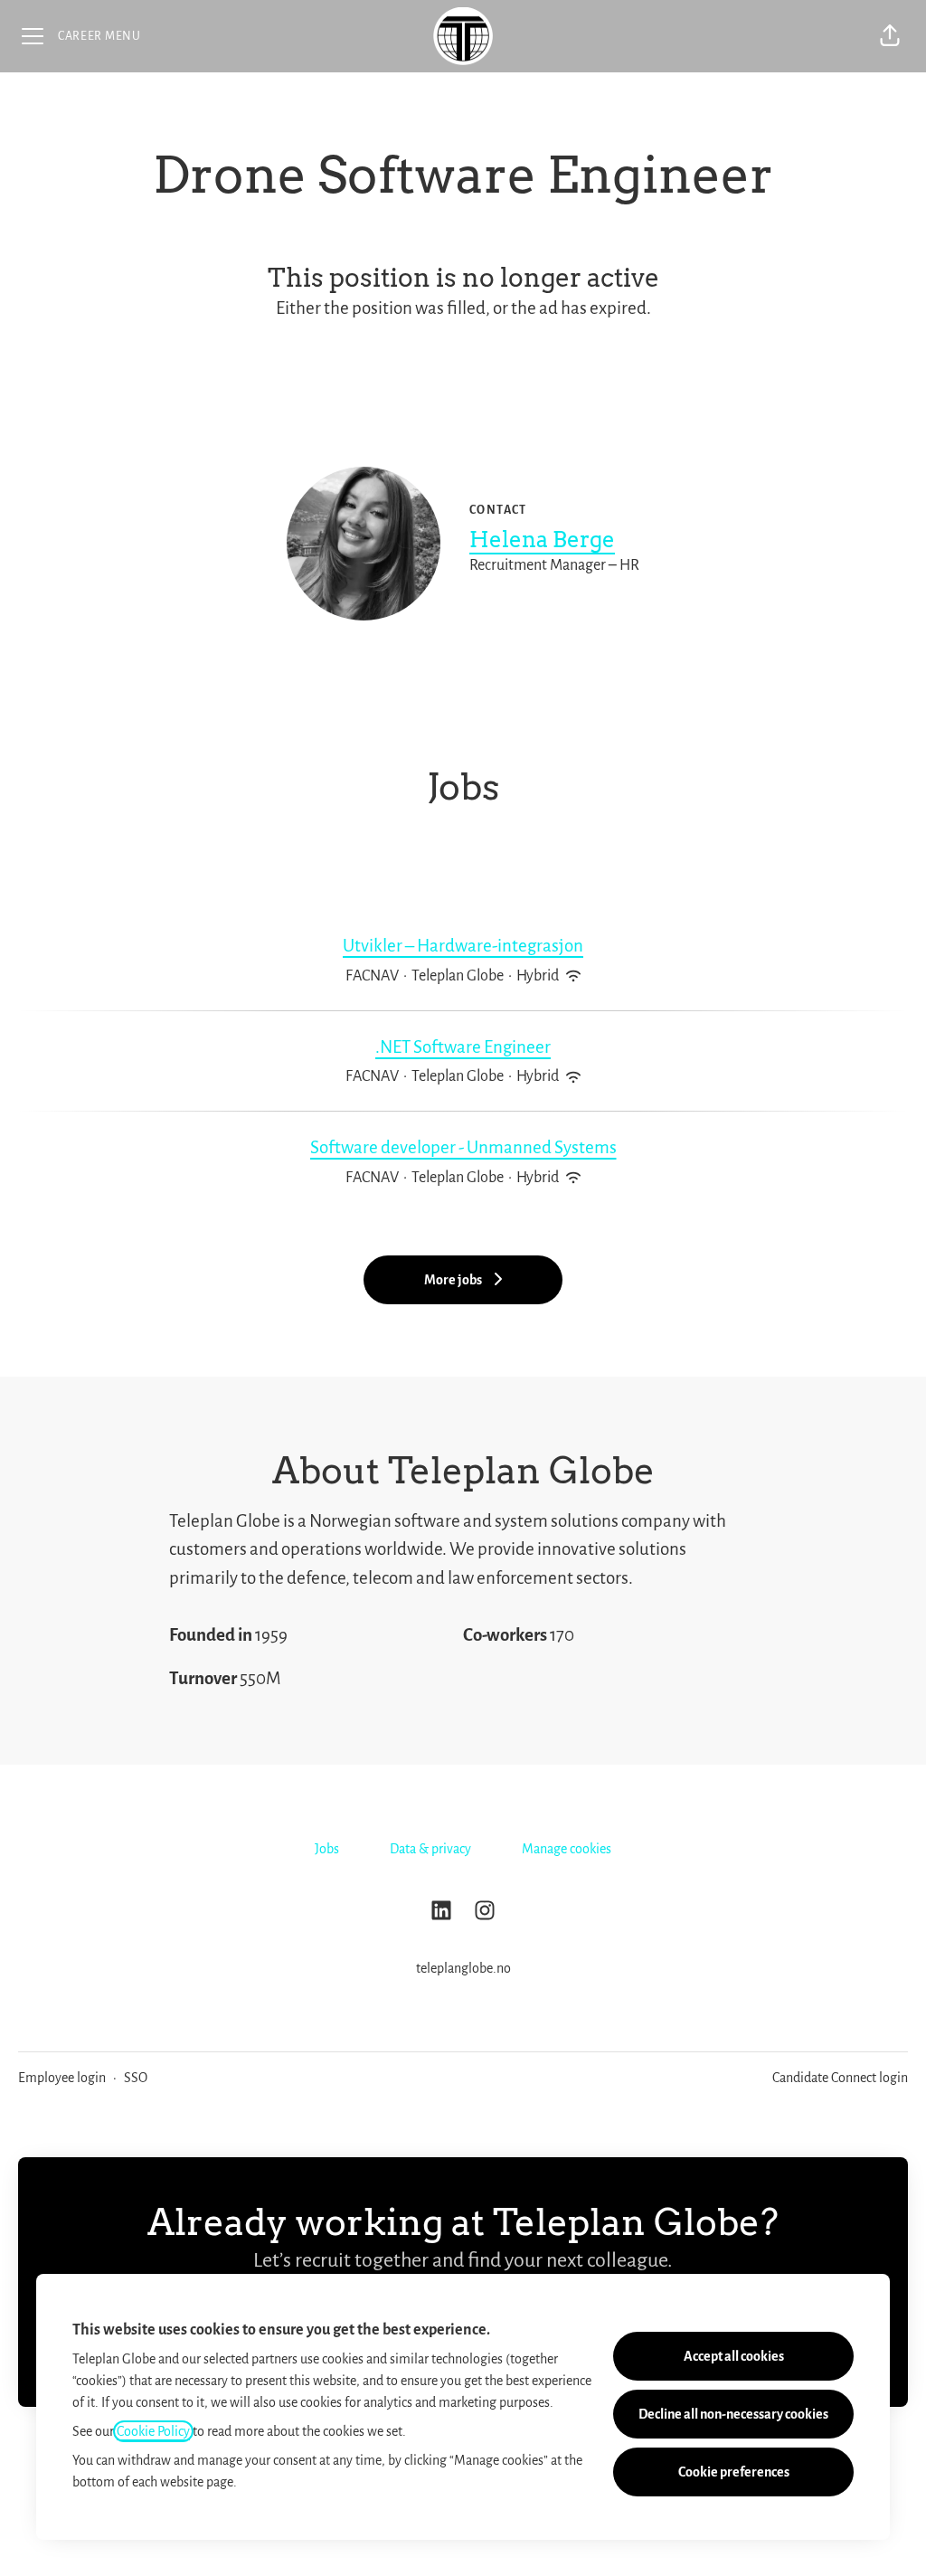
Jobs (327, 1849)
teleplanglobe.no (463, 1968)
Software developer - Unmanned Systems (463, 1147)
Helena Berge (542, 540)
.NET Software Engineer (463, 1047)
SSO (136, 2078)
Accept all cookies (734, 2356)
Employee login (62, 2078)
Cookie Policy (153, 2431)
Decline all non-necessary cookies (733, 2414)
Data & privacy (430, 1849)
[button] (890, 36)
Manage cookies (567, 1849)
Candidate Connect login (840, 2078)
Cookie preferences (734, 2472)
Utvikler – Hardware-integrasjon (463, 946)
